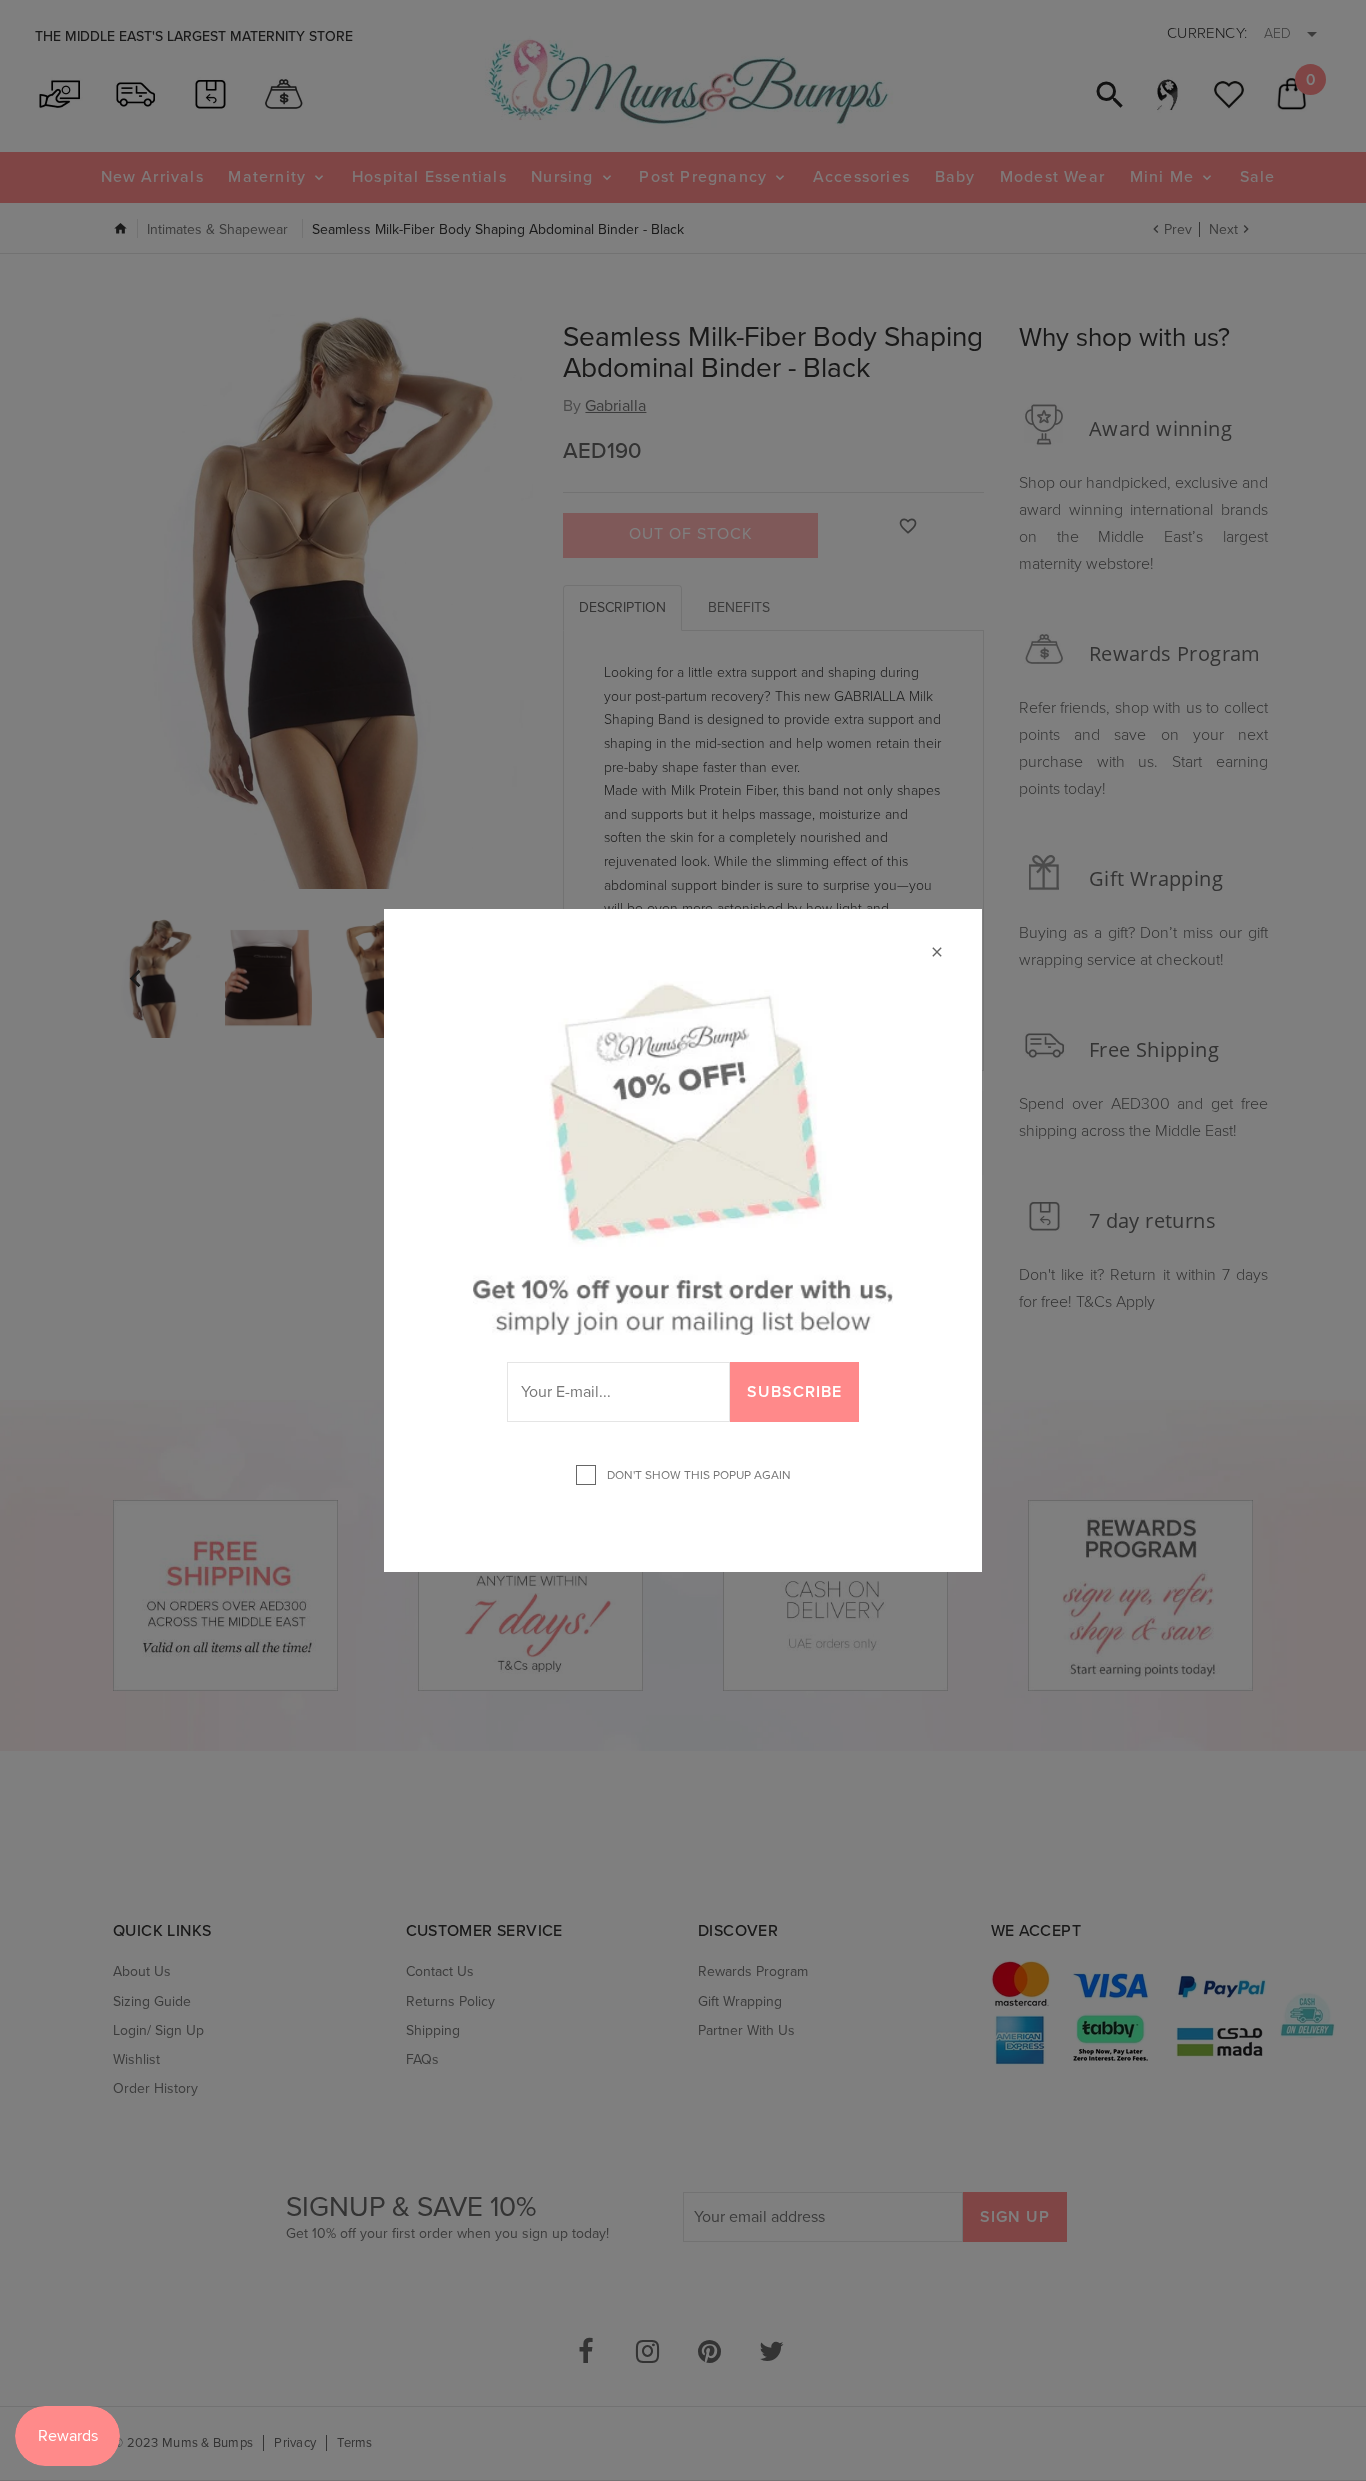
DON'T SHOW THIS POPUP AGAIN (696, 1475)
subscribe (794, 1392)
